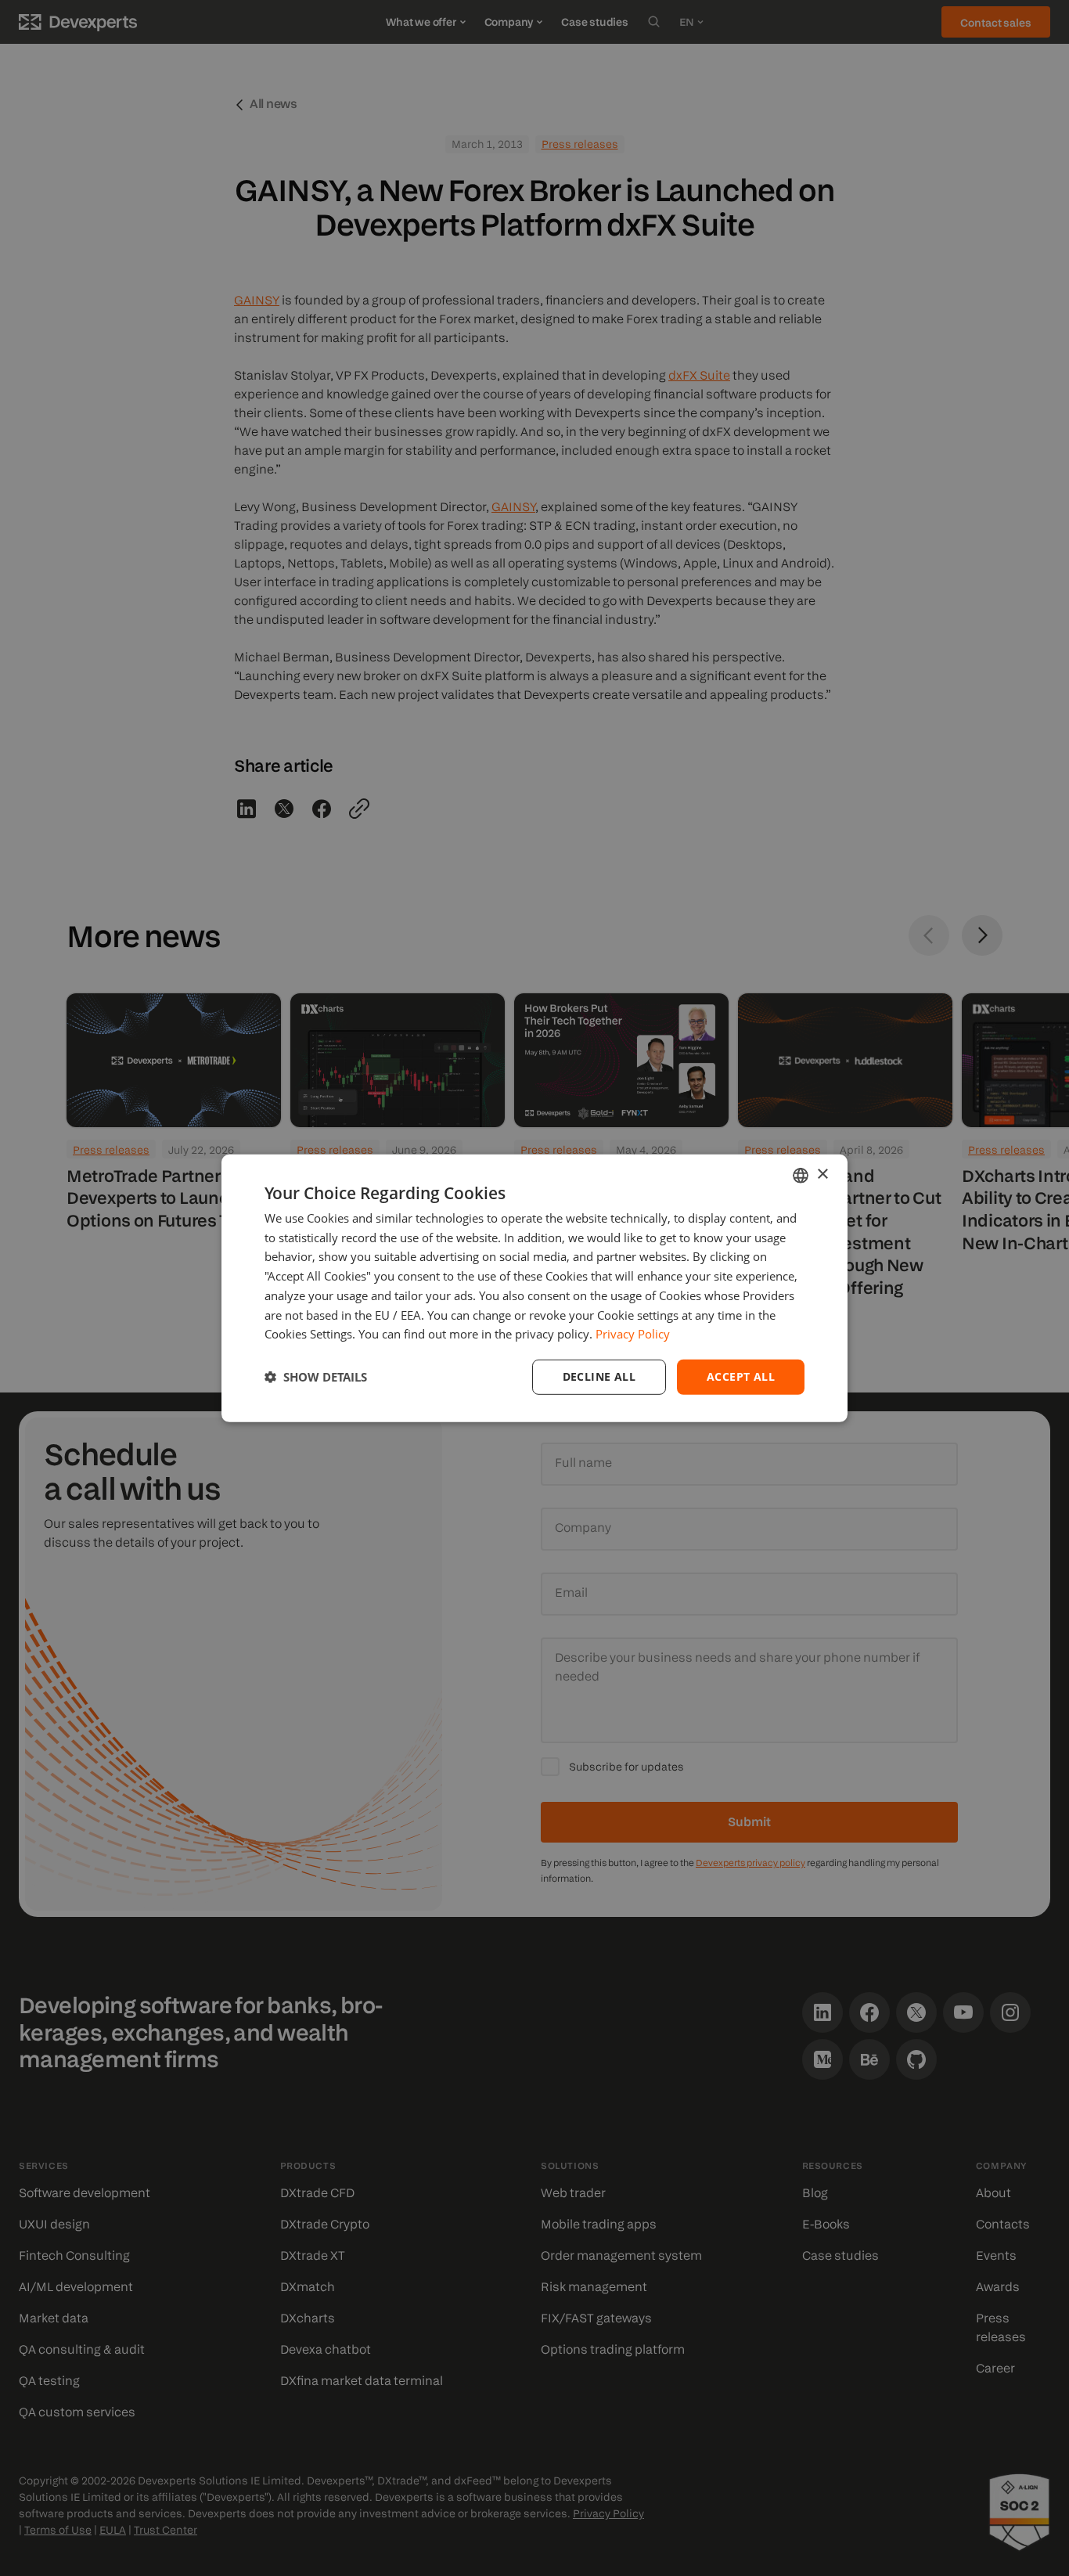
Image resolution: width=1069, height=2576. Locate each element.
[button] (316, 1377)
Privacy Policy (633, 1334)
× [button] (822, 1175)
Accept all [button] (741, 1376)
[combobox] (801, 1175)
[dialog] (534, 1288)
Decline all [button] (599, 1376)
